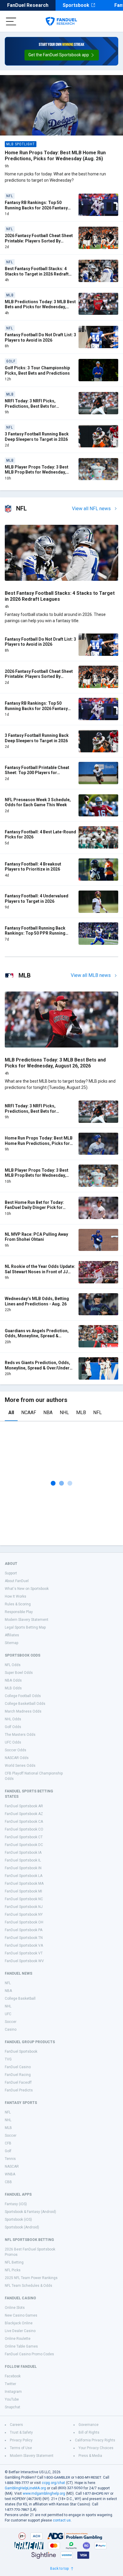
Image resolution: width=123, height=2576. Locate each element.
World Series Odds (20, 1766)
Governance (89, 2425)
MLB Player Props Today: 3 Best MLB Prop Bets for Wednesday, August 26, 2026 (37, 472)
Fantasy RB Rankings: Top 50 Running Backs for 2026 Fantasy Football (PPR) (36, 208)
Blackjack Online (19, 2323)
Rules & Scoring (18, 1604)
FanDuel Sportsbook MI (23, 1891)
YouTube (12, 2399)
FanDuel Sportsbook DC (24, 1845)
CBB (8, 2182)
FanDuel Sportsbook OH (24, 1922)
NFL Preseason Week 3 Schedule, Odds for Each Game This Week (38, 802)
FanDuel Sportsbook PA (24, 1930)
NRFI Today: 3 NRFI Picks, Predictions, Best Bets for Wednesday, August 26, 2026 (33, 406)
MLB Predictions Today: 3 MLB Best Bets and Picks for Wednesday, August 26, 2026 (40, 307)
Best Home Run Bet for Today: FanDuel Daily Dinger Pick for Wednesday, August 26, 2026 (34, 1208)
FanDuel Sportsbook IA (23, 1853)
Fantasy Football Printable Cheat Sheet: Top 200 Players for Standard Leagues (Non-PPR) (37, 773)
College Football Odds (23, 1696)
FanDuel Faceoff (18, 2082)
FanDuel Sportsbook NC (24, 1899)
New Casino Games (21, 2315)
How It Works (16, 1596)
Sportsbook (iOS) (18, 2219)
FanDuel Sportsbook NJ (24, 1907)
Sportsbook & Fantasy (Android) (30, 2212)
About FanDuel (17, 1581)
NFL (97, 1412)
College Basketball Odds (25, 1704)
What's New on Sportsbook (27, 1589)
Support (11, 1573)
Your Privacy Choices (96, 2448)
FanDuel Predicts (19, 2090)
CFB (8, 2143)
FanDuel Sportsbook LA (24, 1876)
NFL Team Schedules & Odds (29, 2286)
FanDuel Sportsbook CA (24, 1822)
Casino (11, 2029)
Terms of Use (21, 2448)
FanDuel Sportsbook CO (24, 1829)
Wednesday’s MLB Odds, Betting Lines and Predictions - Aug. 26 (37, 1301)
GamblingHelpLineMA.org (25, 2488)
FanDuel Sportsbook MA (24, 1884)
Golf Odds (13, 1727)
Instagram (13, 2392)
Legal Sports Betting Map (25, 1627)
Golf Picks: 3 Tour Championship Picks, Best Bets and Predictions (37, 371)
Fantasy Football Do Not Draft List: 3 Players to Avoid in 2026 (40, 337)
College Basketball (20, 1998)
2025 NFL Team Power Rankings (31, 2278)
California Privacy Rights (95, 2440)
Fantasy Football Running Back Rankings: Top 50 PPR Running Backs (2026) (35, 933)
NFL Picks (13, 2270)
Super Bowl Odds (19, 1673)
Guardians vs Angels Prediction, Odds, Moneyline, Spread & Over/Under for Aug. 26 (37, 1336)
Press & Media (90, 2456)
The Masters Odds (20, 1735)
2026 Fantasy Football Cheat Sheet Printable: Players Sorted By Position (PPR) (39, 241)
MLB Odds (13, 1688)
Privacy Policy (21, 2440)
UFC (8, 2014)
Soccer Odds (16, 1750)
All (11, 1412)
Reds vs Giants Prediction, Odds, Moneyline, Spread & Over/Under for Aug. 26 (37, 1368)
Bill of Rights (89, 2432)
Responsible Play (19, 1612)
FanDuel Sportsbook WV (24, 1961)
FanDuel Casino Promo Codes (29, 2354)
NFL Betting (14, 2262)
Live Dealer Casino (20, 2331)
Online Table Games (21, 2346)
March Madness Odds (23, 1711)
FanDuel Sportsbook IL (23, 1860)
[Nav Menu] (11, 21)
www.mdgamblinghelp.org (44, 2493)
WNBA (10, 2174)
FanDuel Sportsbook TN (24, 1938)
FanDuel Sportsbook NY (24, 1915)
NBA (48, 1412)
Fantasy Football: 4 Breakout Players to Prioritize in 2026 (33, 867)
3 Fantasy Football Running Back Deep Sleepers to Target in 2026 (37, 437)
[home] (61, 21)
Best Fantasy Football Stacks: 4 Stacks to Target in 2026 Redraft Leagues (37, 274)
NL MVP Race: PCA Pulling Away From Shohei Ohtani (36, 1237)
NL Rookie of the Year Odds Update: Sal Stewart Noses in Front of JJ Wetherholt (40, 1272)
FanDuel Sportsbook (21, 2052)
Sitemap (11, 1643)
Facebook (13, 2376)
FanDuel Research (28, 5)
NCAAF (29, 1412)
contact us (62, 2520)
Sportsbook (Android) (22, 2227)
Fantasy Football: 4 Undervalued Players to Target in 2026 (37, 899)
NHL (64, 1412)
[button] (62, 55)
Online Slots (15, 2308)
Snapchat (13, 2407)
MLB (81, 1412)
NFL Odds (13, 1665)
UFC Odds (13, 1742)
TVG (8, 2059)
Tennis (10, 2159)
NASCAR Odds (17, 1758)
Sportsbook (76, 5)
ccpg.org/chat (53, 2483)
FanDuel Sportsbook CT (24, 1837)
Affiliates (12, 1635)
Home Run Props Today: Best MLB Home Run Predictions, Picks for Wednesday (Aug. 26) (55, 156)
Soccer (11, 2022)
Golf (8, 2151)
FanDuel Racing (18, 2075)
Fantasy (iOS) (16, 2204)
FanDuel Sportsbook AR (24, 1806)
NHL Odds (13, 1719)
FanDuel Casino (18, 2067)
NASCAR (12, 2166)
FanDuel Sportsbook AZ (24, 1814)
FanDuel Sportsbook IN (23, 1868)
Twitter (10, 2384)
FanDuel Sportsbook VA (24, 1945)
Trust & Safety (21, 2432)
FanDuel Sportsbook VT (24, 1953)
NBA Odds (13, 1680)
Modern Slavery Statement (27, 1620)
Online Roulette (18, 2339)
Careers (16, 2425)
